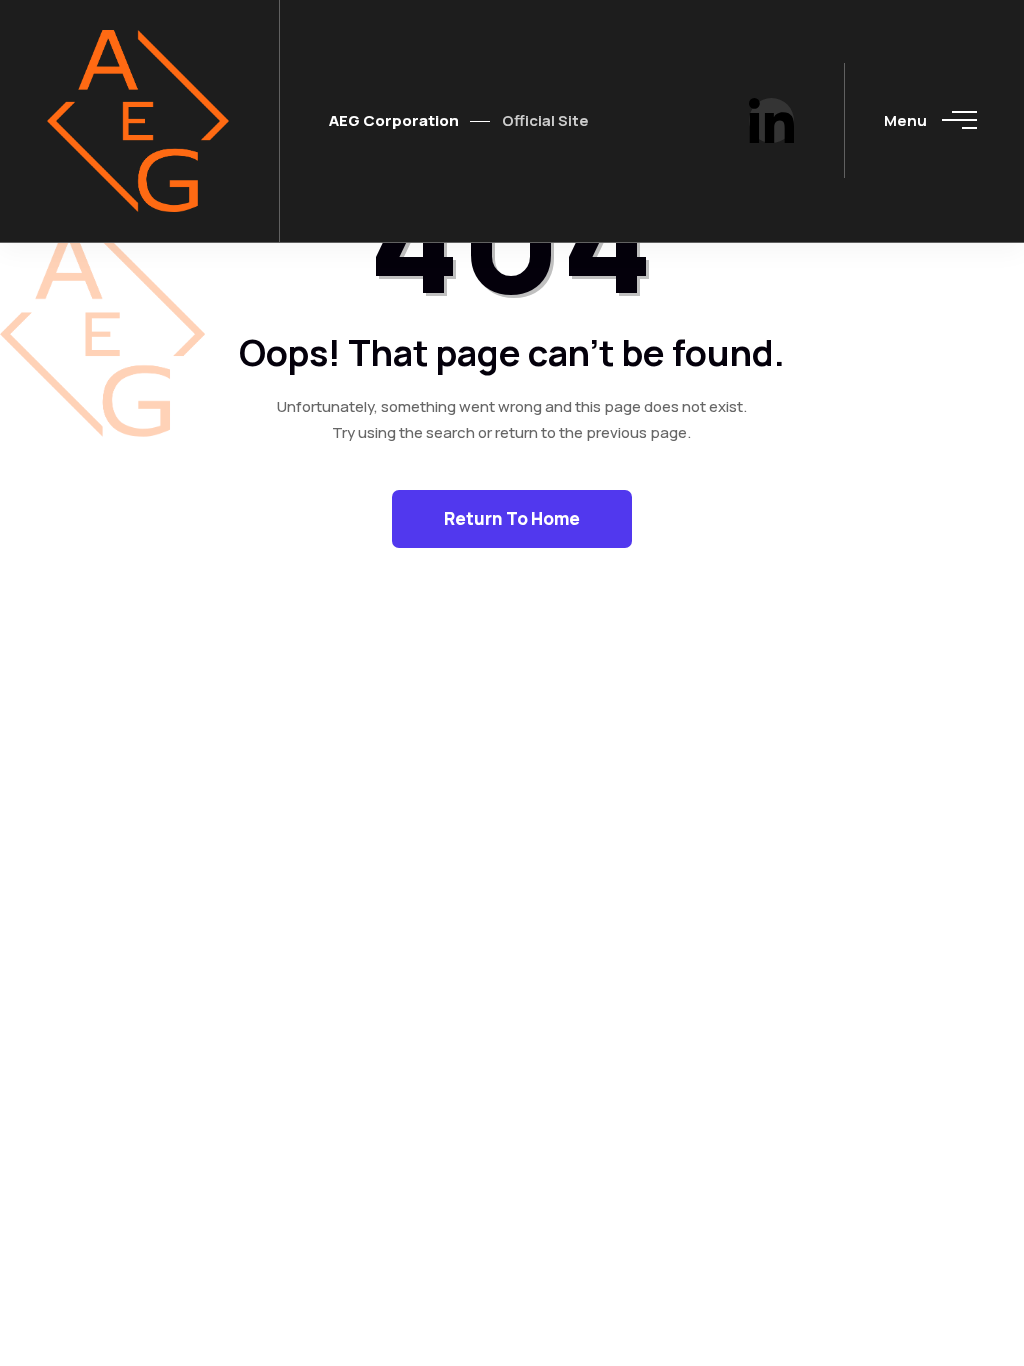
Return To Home (512, 518)
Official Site (545, 120)
